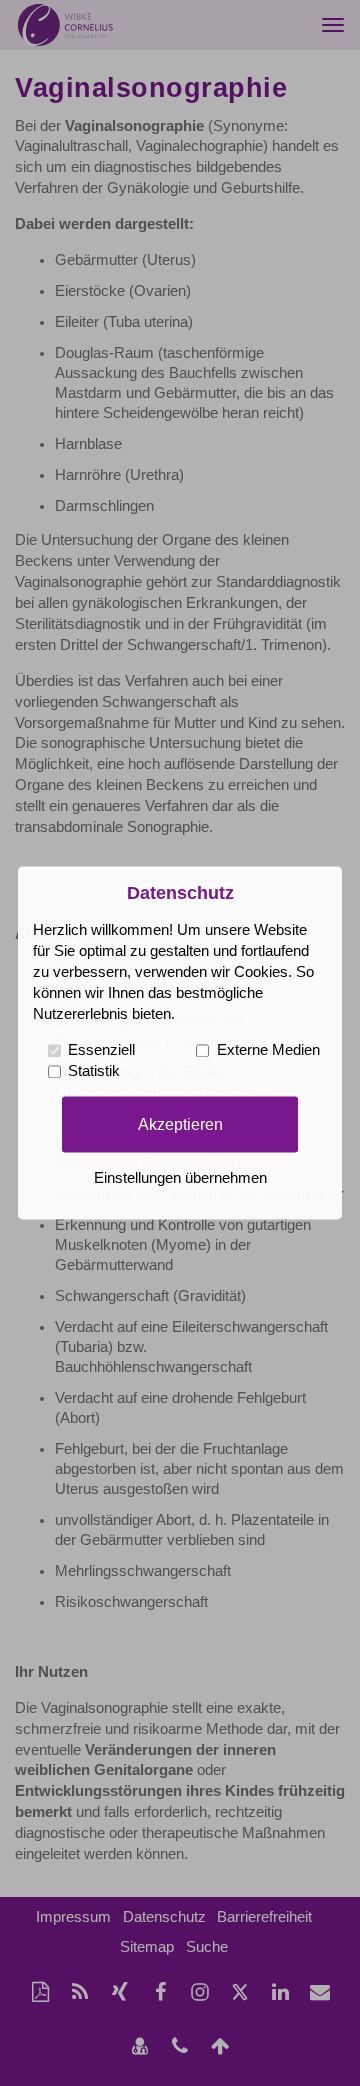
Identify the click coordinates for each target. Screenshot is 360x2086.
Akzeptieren (180, 1124)
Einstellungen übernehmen (180, 1179)
